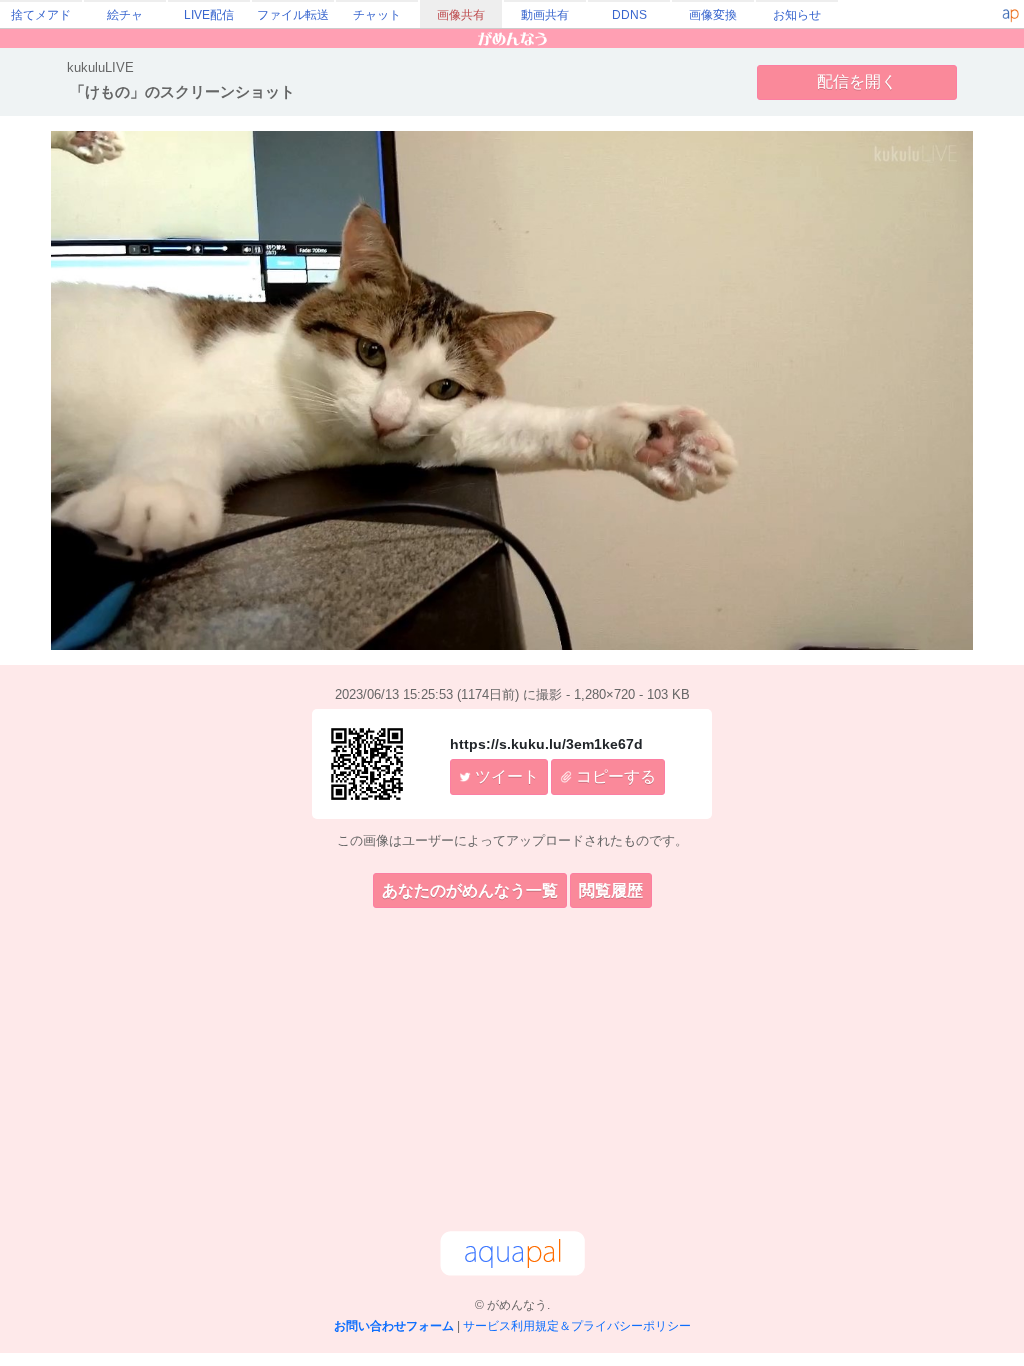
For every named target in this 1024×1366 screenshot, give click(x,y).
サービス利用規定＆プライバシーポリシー (577, 1326)
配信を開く (857, 81)
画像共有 (461, 15)
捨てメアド (41, 15)
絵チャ (125, 15)
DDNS (629, 15)
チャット (377, 15)
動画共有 (545, 15)
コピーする (614, 776)
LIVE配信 (209, 15)
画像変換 (713, 15)
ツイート (505, 776)
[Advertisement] (512, 1073)
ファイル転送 (293, 15)
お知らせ (797, 15)
